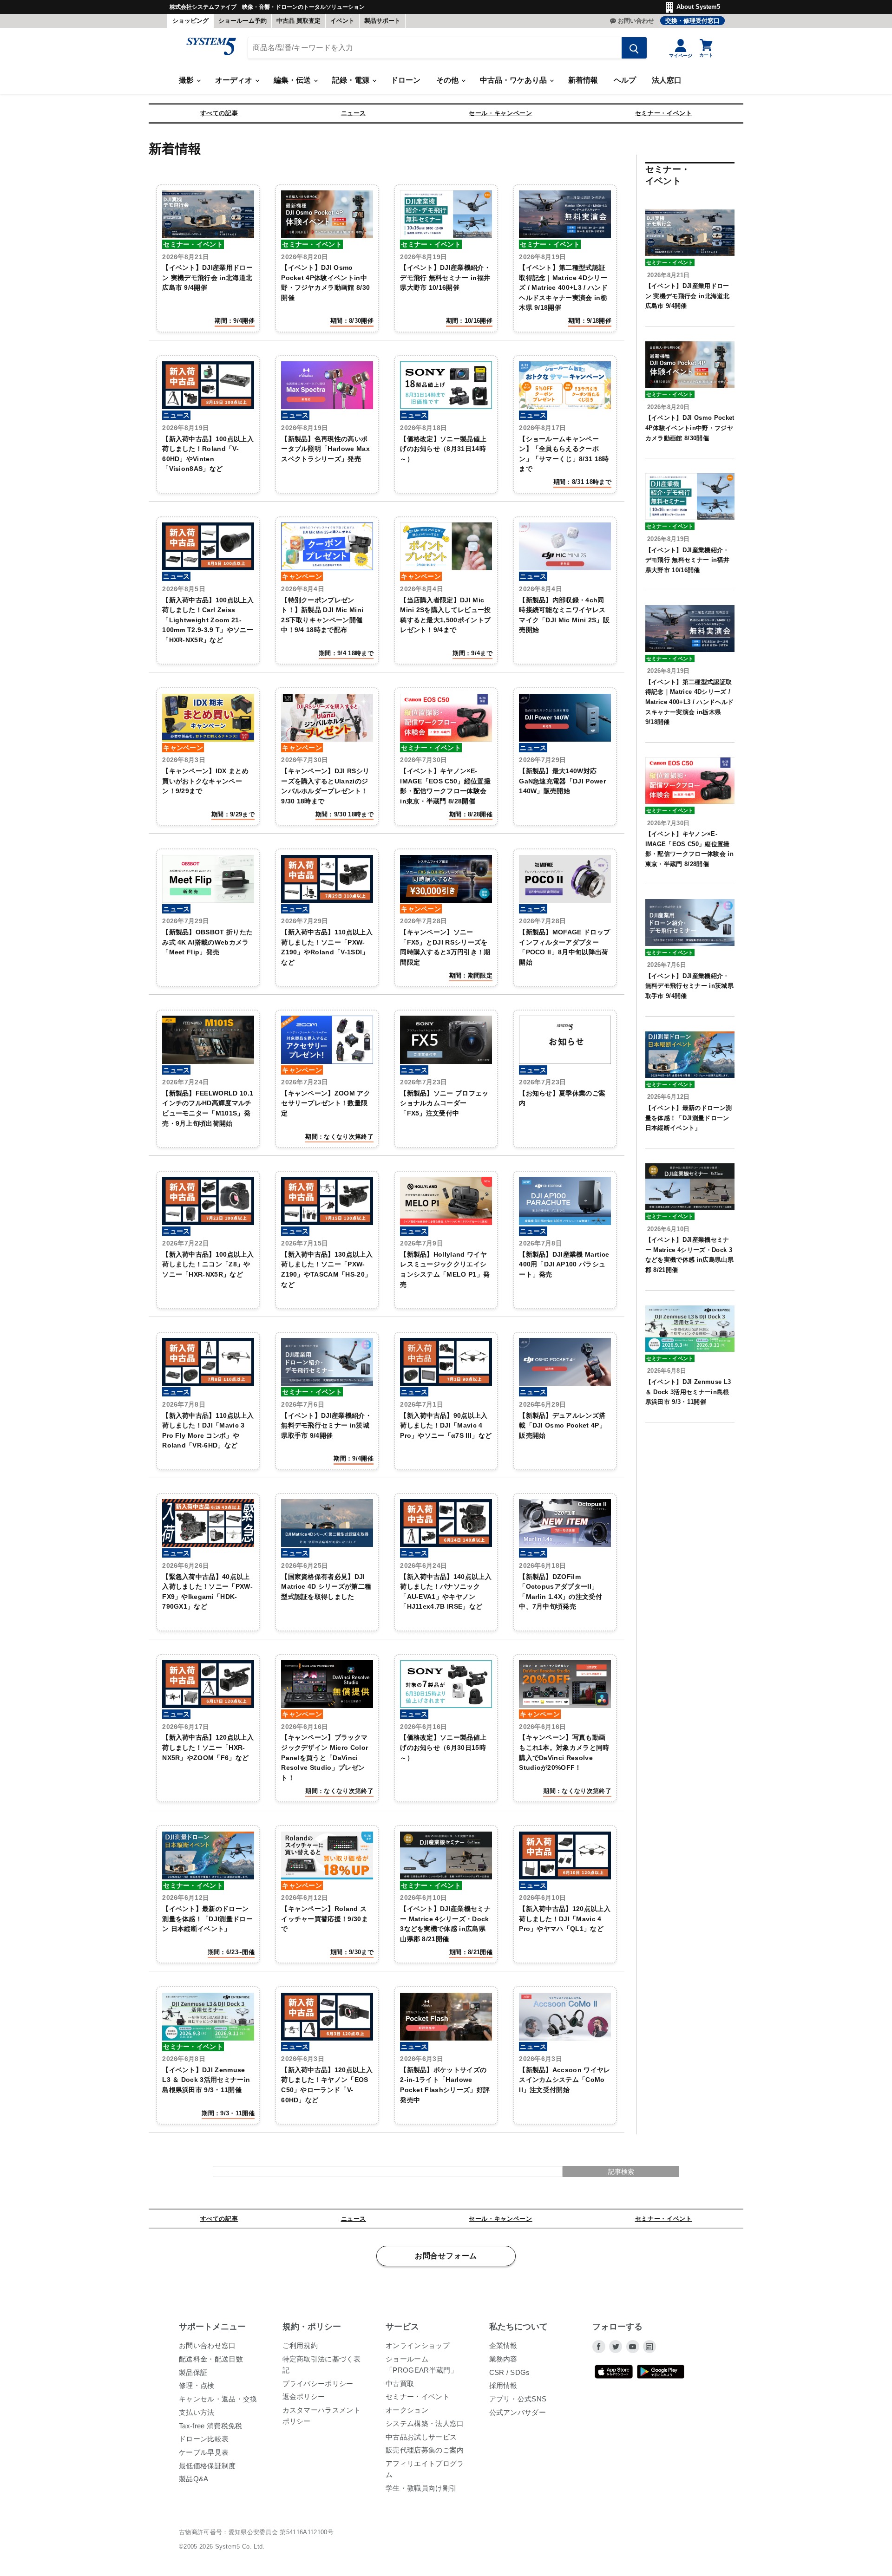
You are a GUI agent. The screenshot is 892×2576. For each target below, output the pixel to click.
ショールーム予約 (243, 21)
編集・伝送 (293, 80)
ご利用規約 (300, 2345)
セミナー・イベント (664, 113)
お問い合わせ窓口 (207, 2345)
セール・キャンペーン (500, 113)
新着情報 (583, 80)
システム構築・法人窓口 (425, 2423)
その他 (448, 80)
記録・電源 (352, 80)
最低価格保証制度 (207, 2466)
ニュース (354, 113)
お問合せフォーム (446, 2256)
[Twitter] (616, 2347)
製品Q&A (194, 2479)
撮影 (187, 80)
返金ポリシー (304, 2397)
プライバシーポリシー (318, 2384)
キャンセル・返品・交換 (218, 2399)
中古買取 (400, 2384)
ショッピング (190, 21)
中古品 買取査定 (298, 21)
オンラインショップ (418, 2345)
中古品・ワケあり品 (514, 80)
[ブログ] (649, 2347)
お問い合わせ (636, 21)
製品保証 (193, 2372)
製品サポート (382, 21)
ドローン (406, 80)
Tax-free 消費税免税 (210, 2426)
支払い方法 (197, 2412)
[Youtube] (633, 2347)
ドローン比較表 (204, 2439)
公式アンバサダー (518, 2412)
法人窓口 (667, 80)
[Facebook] (599, 2347)
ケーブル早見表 (204, 2452)
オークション (407, 2410)
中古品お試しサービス (421, 2437)
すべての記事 (219, 113)
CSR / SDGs (510, 2372)
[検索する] (634, 48)
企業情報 (503, 2345)
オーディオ (235, 80)
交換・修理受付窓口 (692, 21)
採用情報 (503, 2385)
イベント (342, 21)
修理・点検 (197, 2385)
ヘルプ (625, 80)
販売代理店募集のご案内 (425, 2450)
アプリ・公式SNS (518, 2399)
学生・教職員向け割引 (421, 2488)
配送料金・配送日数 (211, 2359)
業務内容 (503, 2359)
